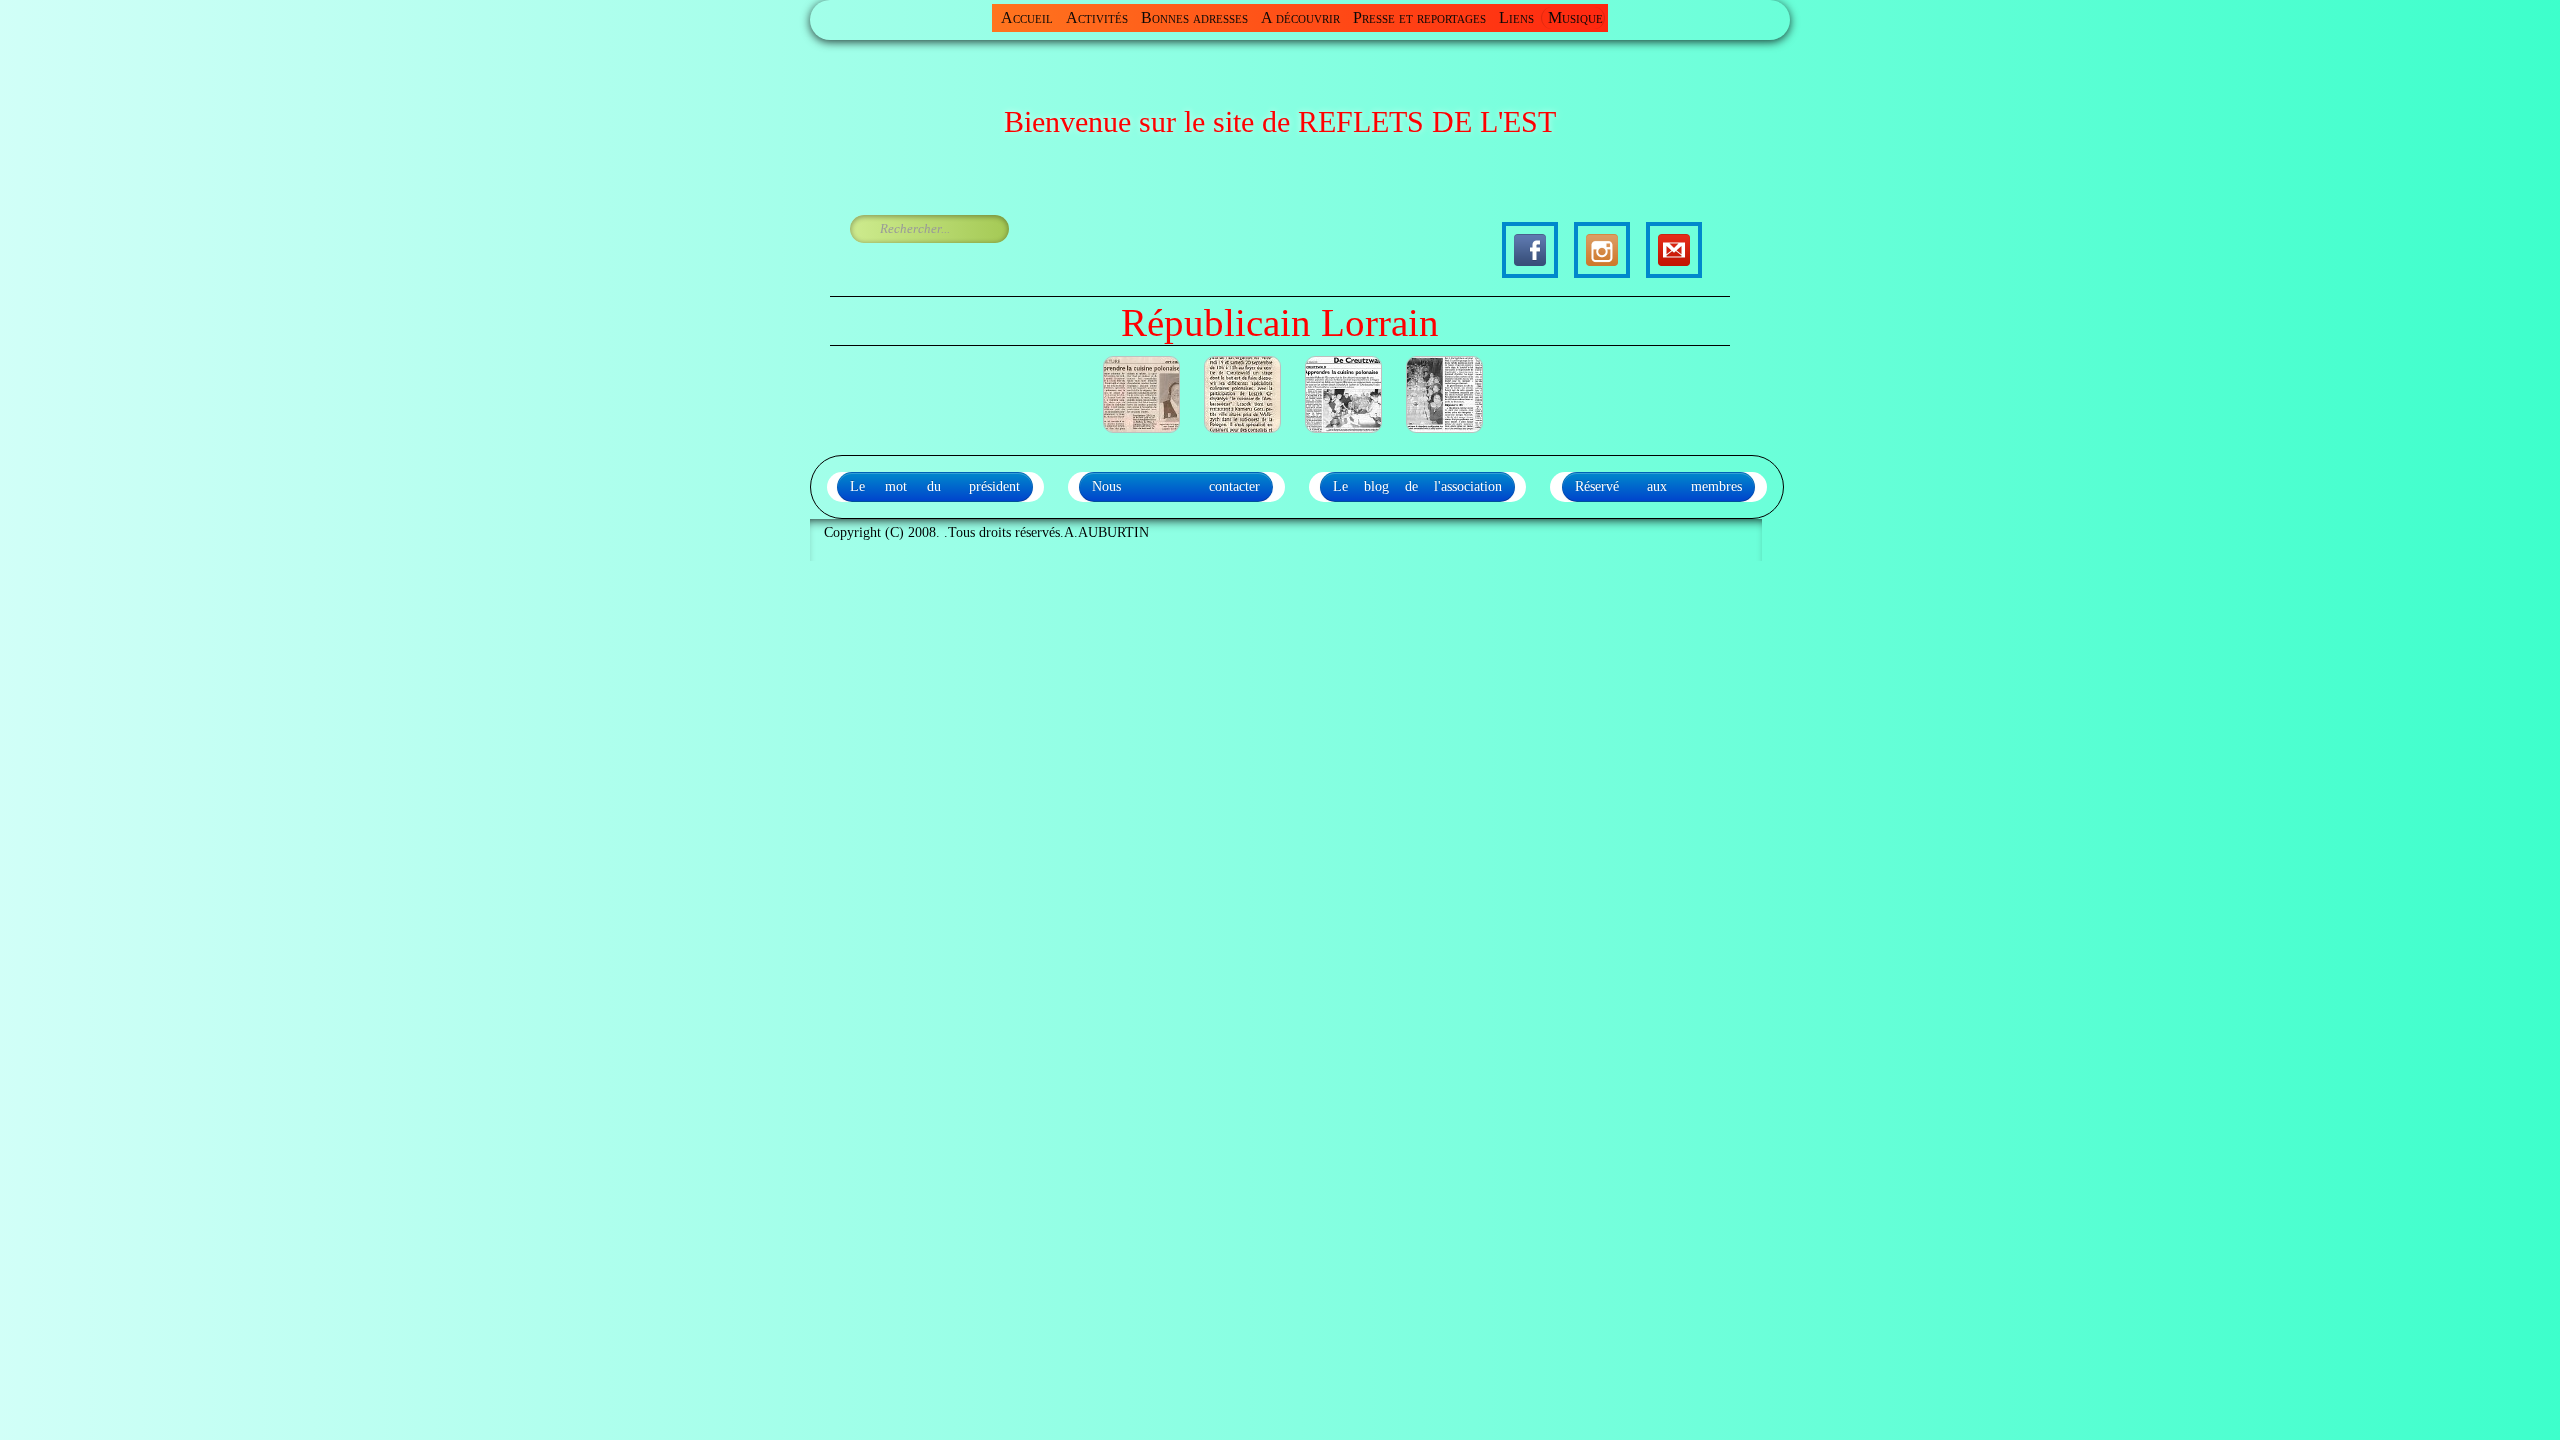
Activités (1097, 17)
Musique (1575, 17)
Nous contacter (1176, 486)
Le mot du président (935, 486)
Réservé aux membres (1658, 486)
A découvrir (1300, 17)
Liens (1516, 17)
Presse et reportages (1419, 17)
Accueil (1027, 17)
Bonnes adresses (1194, 17)
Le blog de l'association (1417, 486)
